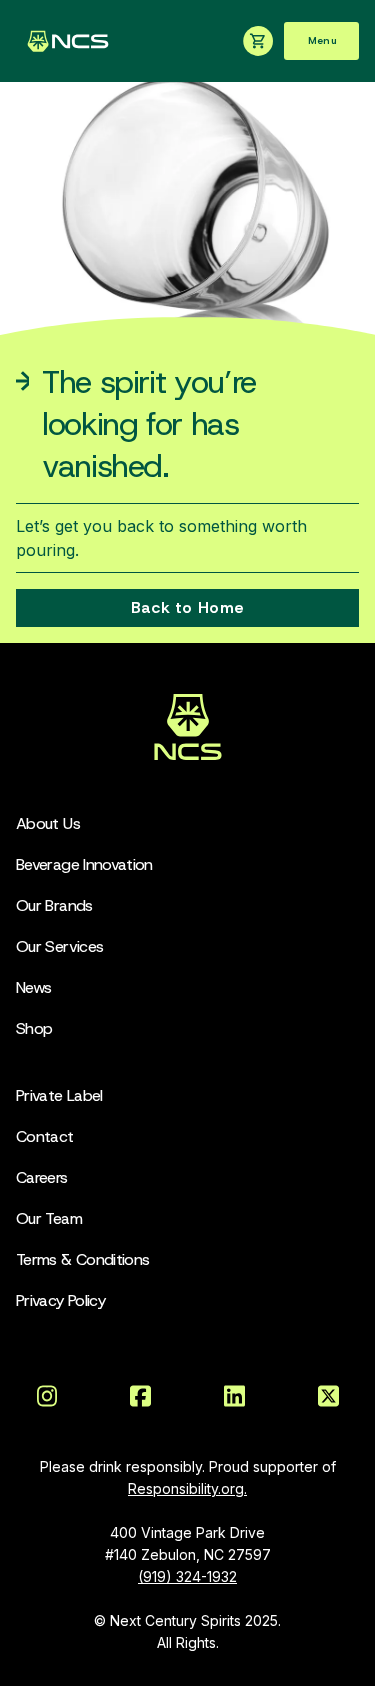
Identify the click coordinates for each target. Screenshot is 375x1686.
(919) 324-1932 (187, 1576)
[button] (321, 41)
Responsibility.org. (187, 1488)
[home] (63, 41)
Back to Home (187, 607)
